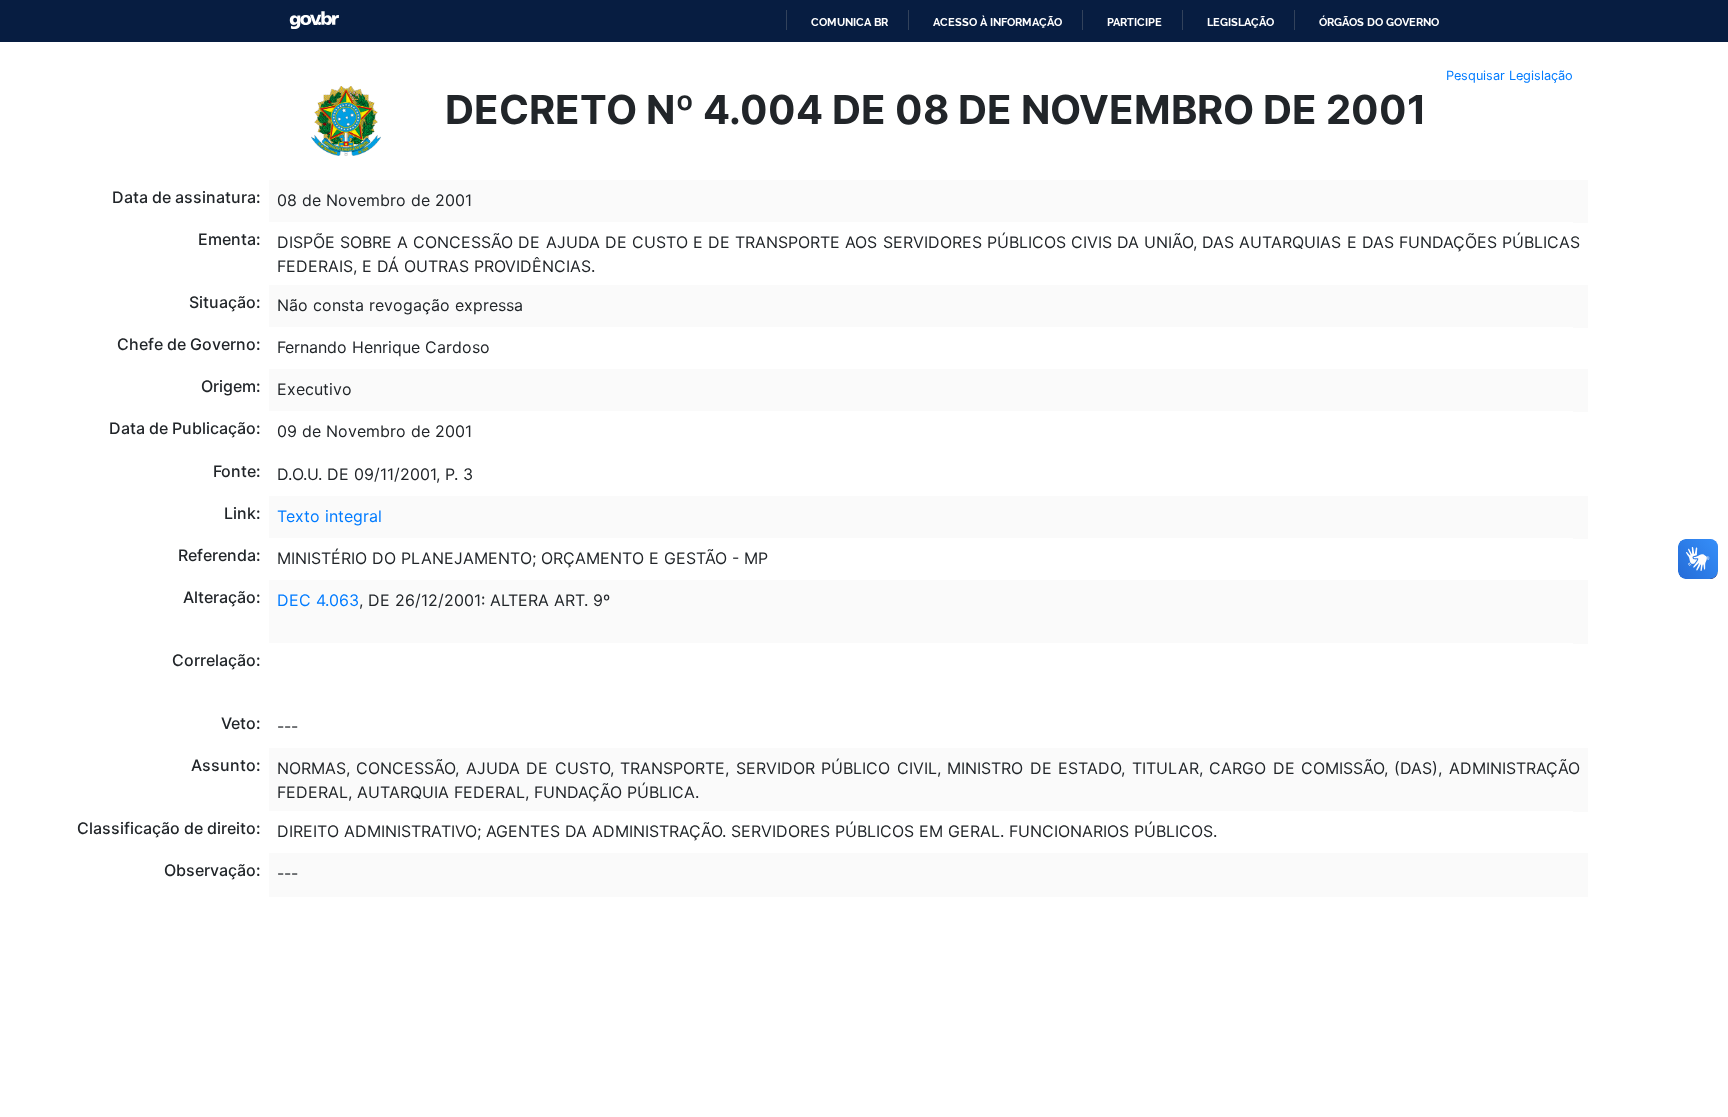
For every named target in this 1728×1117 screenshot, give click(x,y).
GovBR (314, 20)
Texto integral (329, 516)
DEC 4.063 (318, 600)
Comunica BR (849, 22)
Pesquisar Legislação (1509, 75)
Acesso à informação (997, 22)
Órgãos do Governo (1379, 22)
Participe (1134, 22)
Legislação (1240, 22)
